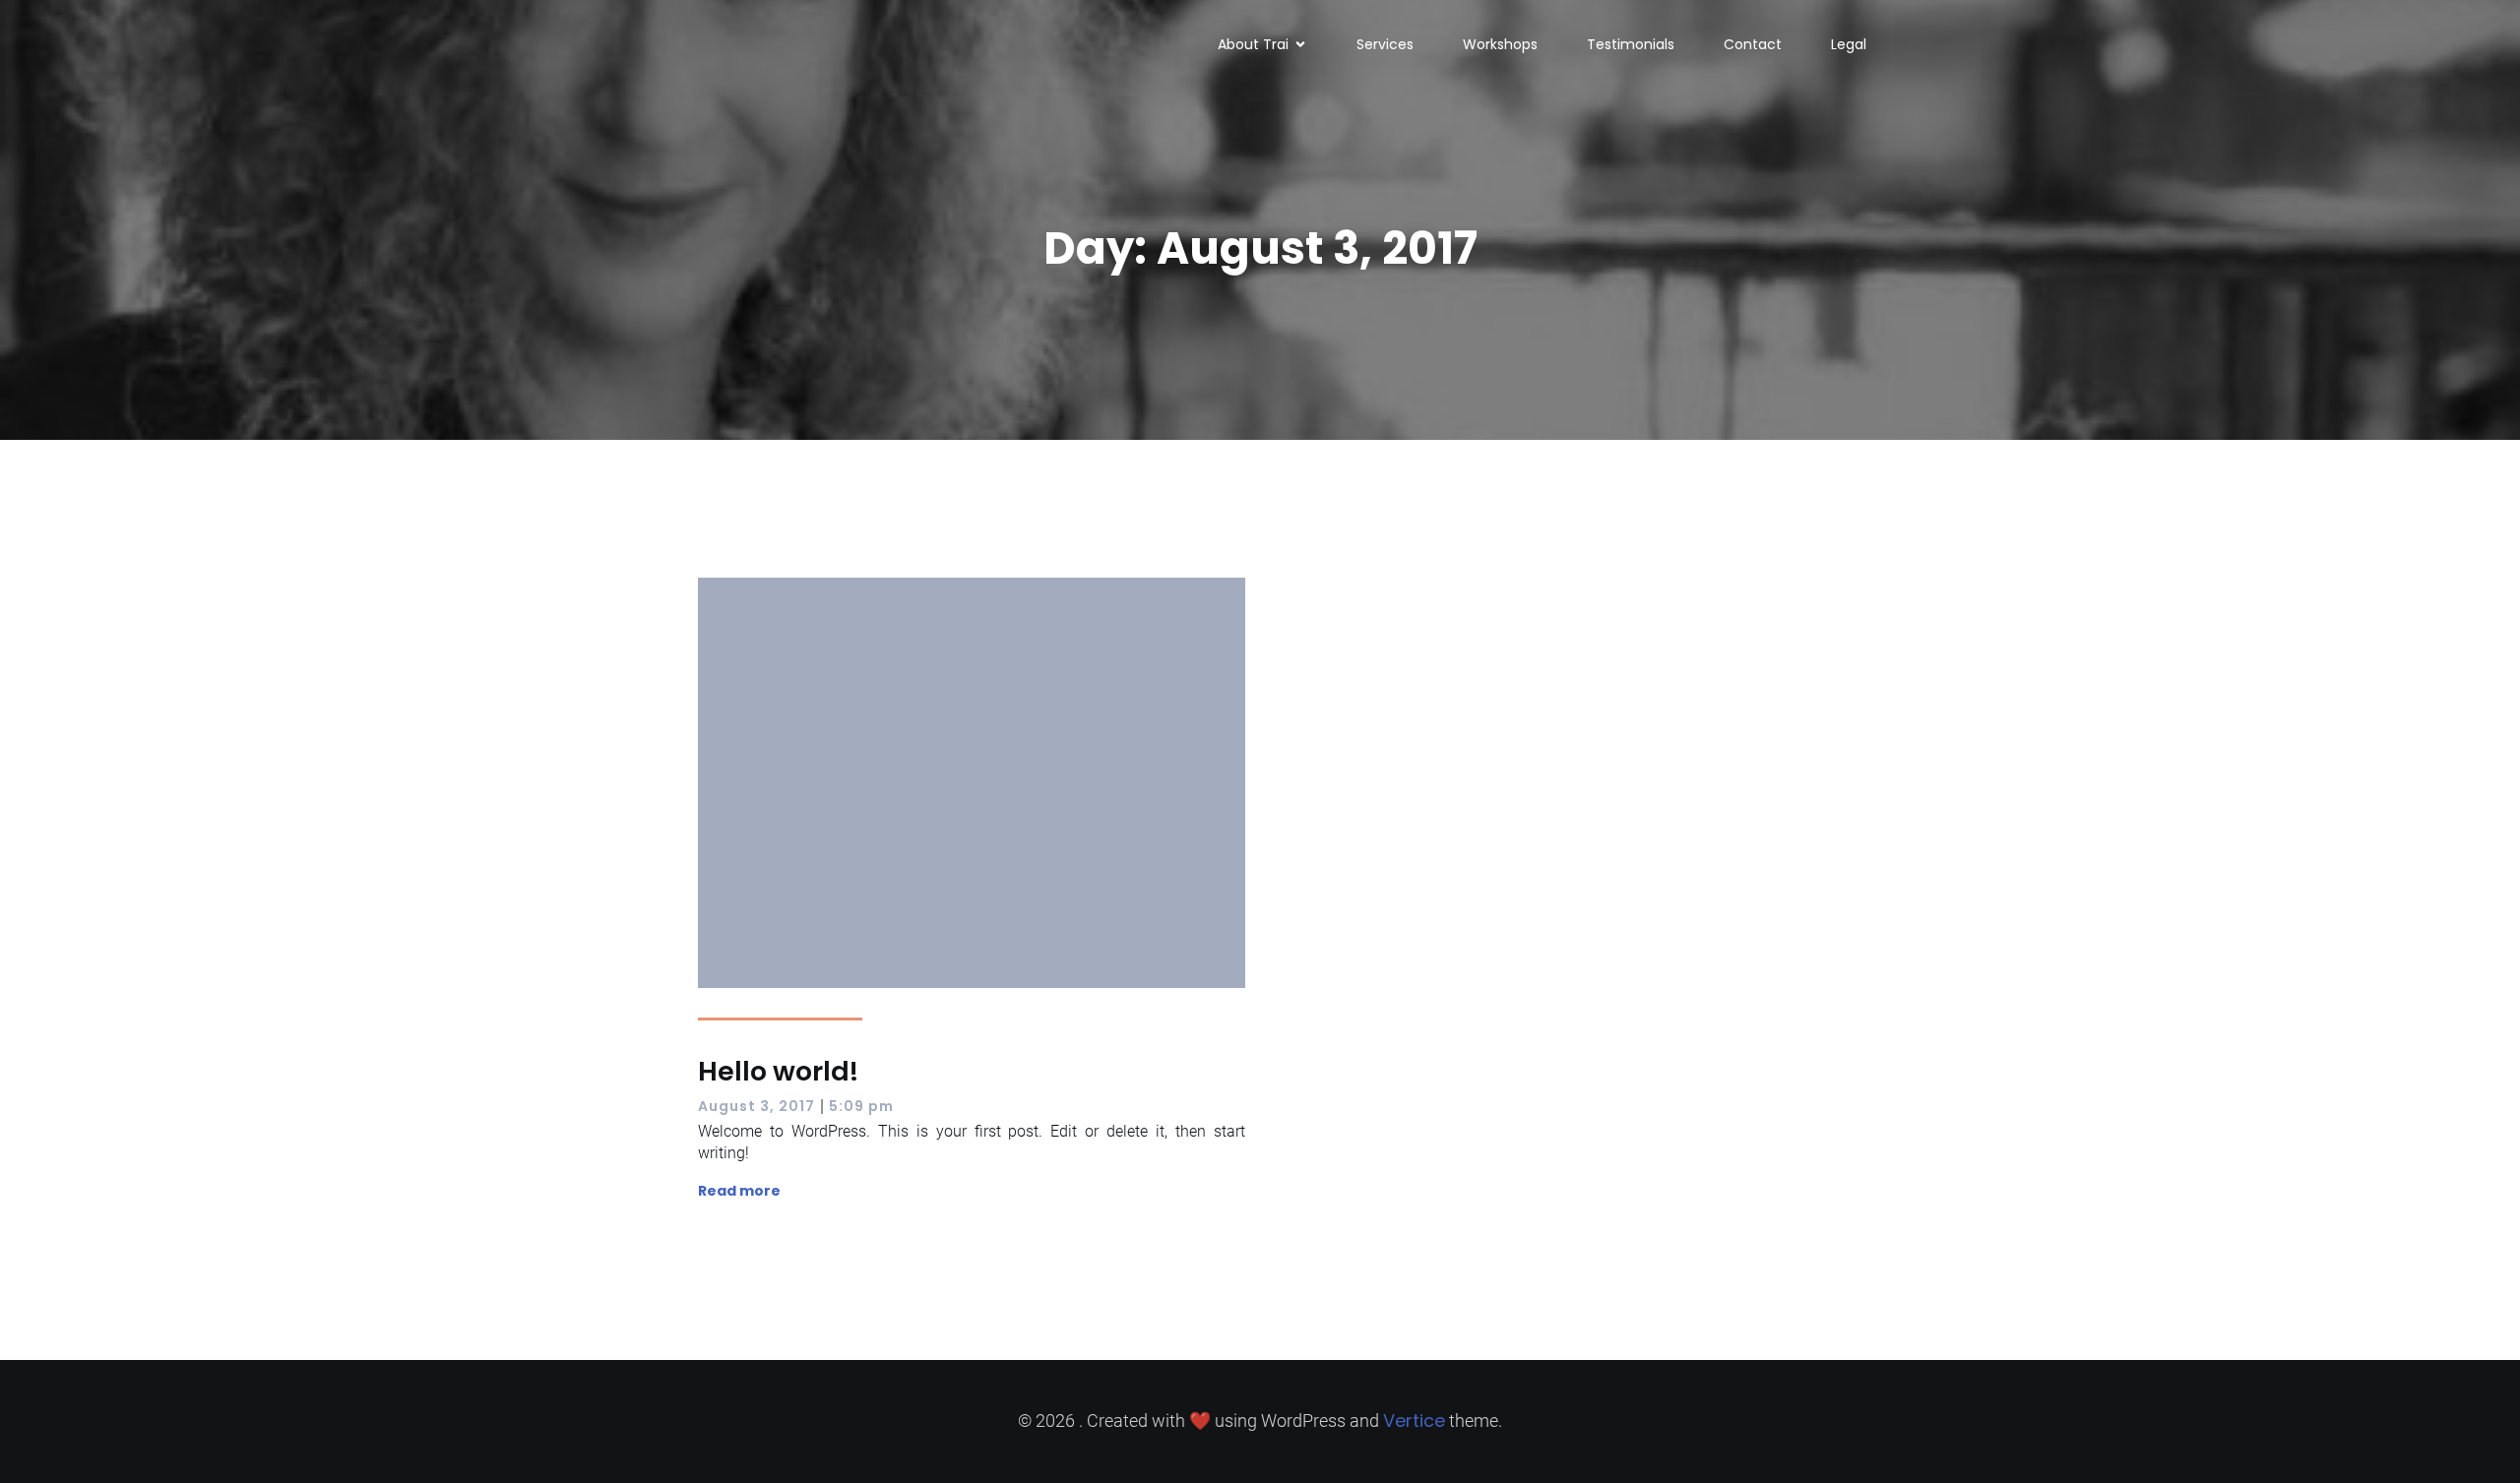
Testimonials (1631, 44)
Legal (1849, 44)
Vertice (1414, 1421)
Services (1385, 44)
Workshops (1500, 44)
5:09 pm (861, 1106)
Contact (1753, 44)
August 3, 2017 (756, 1106)
